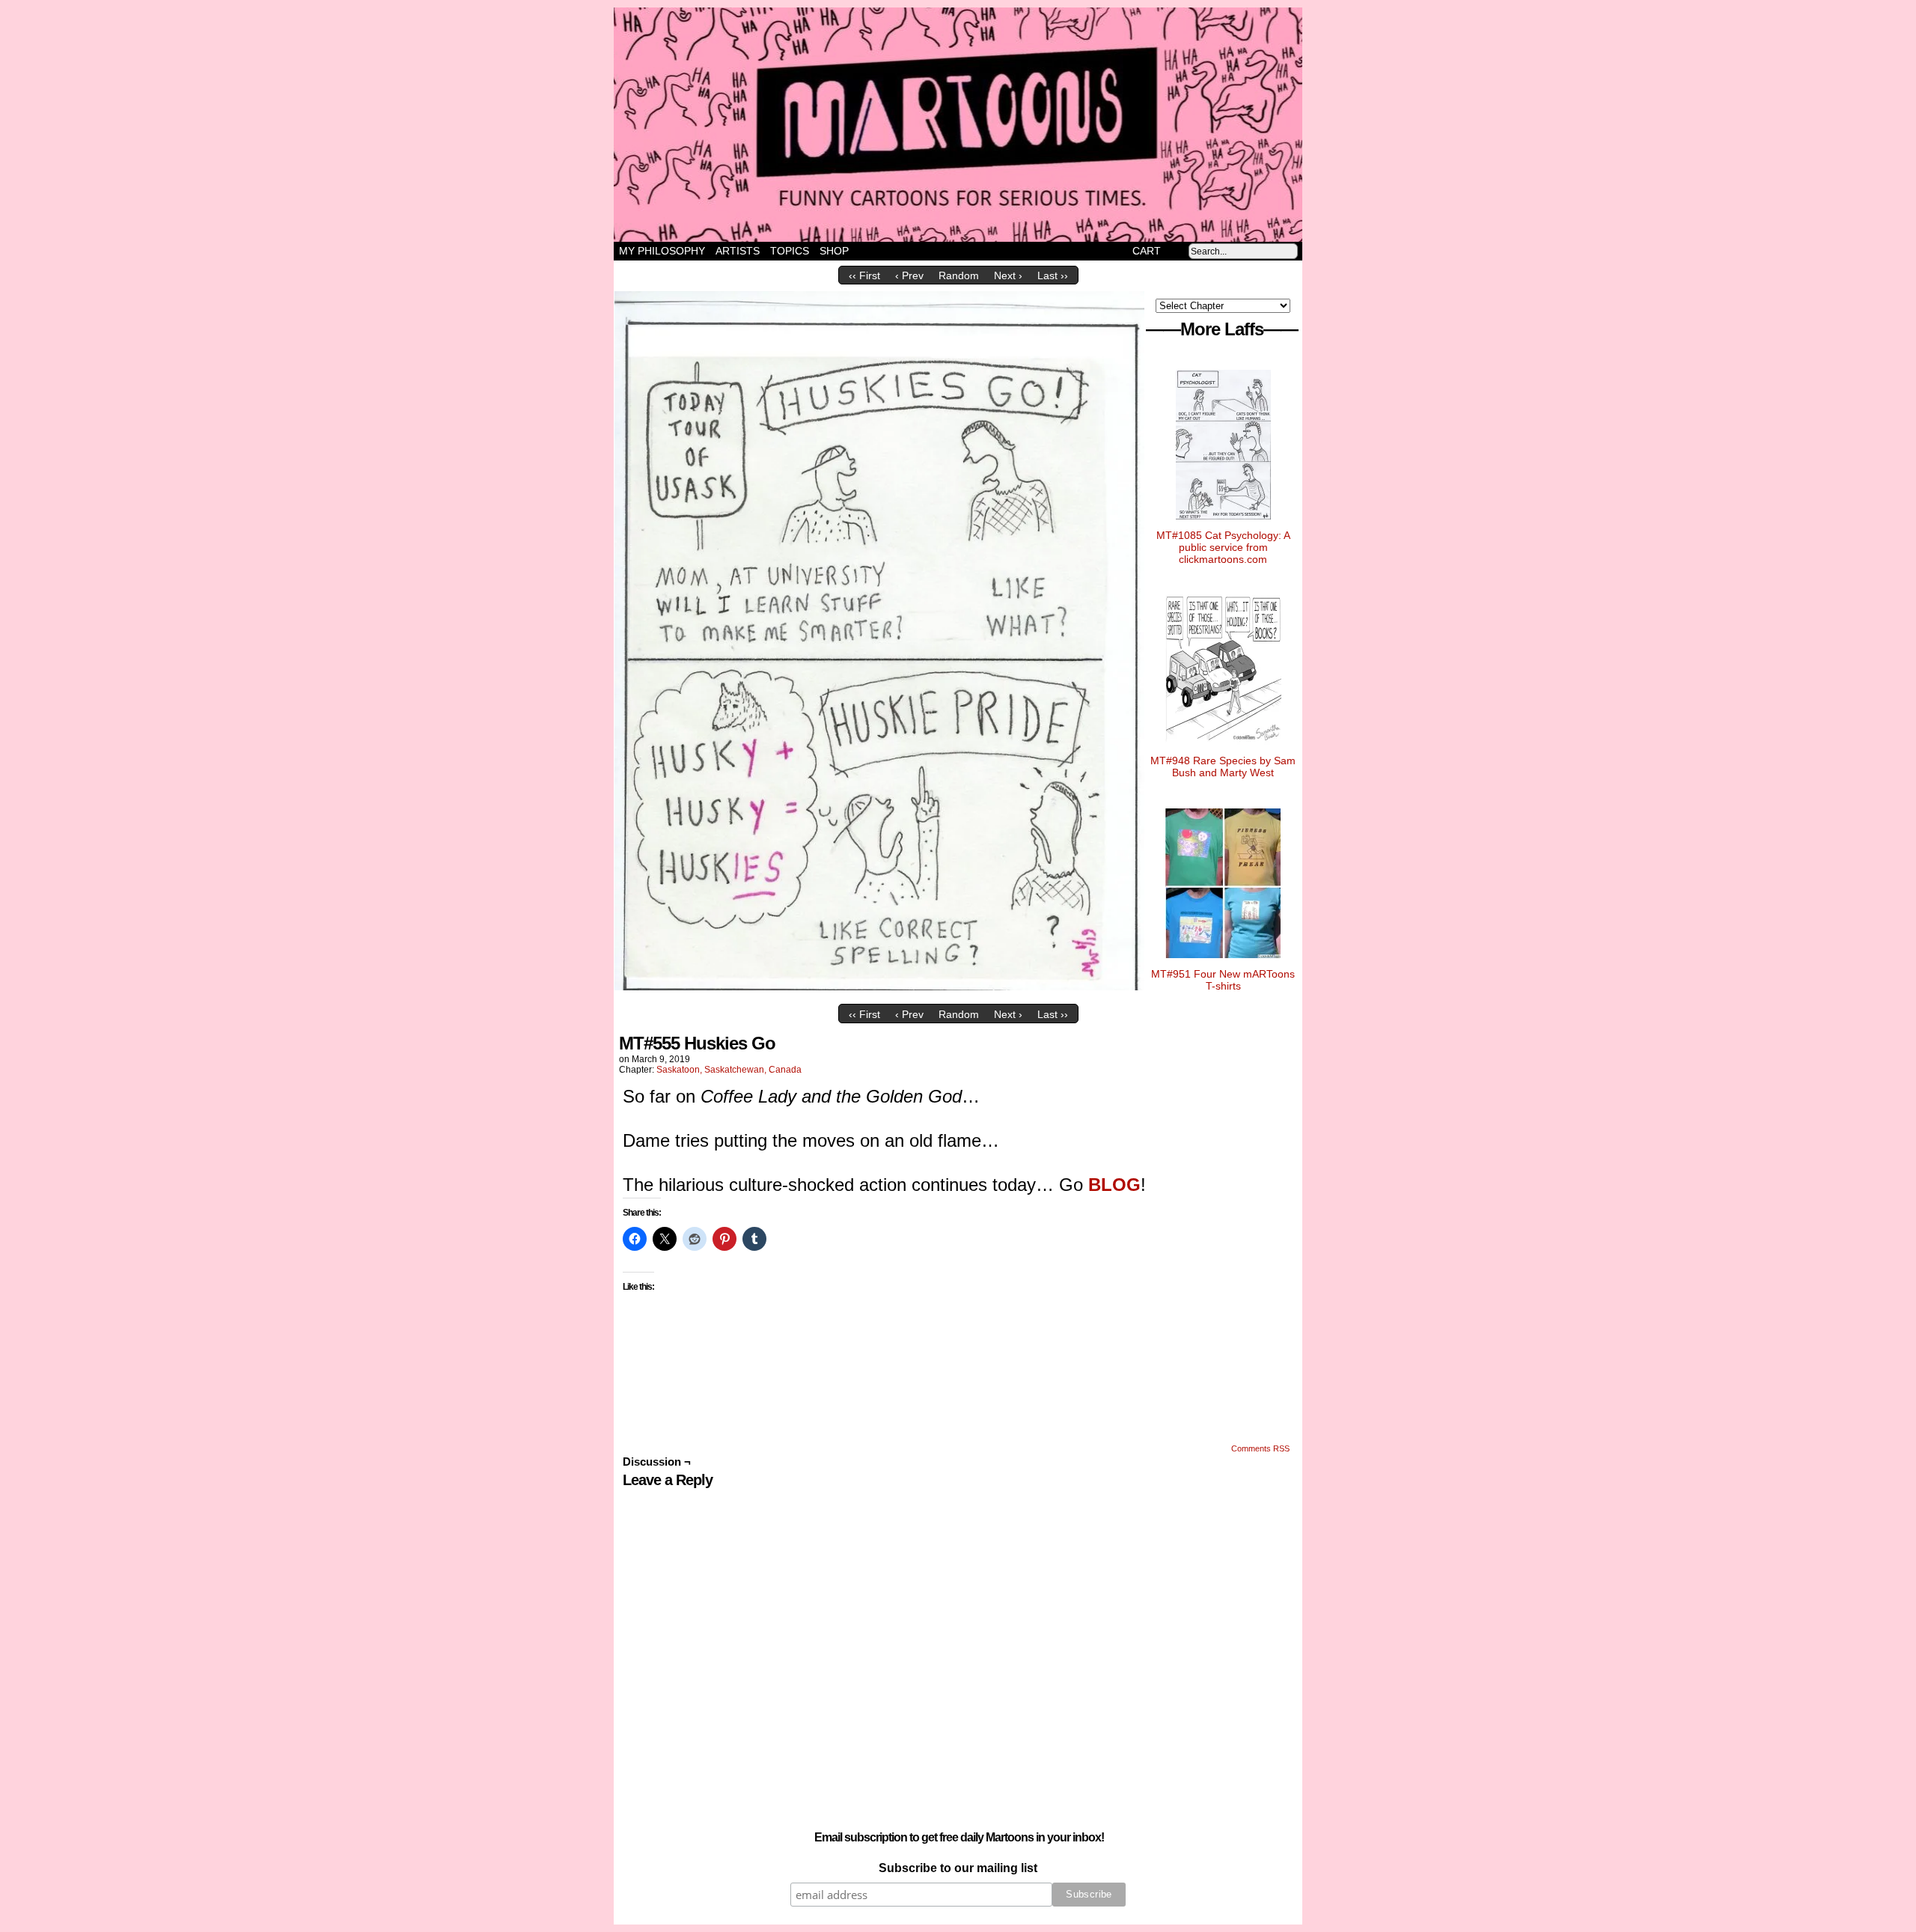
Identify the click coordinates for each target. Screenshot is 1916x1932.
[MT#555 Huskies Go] (879, 987)
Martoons (988, 125)
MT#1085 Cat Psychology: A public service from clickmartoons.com (1223, 547)
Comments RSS (1260, 1448)
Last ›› (1053, 275)
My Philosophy (662, 251)
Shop (834, 251)
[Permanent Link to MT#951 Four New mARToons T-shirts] (1223, 962)
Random (959, 275)
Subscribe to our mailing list (958, 1868)
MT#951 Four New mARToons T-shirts (1223, 980)
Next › (1008, 275)
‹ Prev (909, 275)
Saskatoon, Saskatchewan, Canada (729, 1070)
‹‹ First (864, 275)
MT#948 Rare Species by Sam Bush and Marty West (1223, 767)
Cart (1147, 251)
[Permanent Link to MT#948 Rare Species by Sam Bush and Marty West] (1223, 749)
